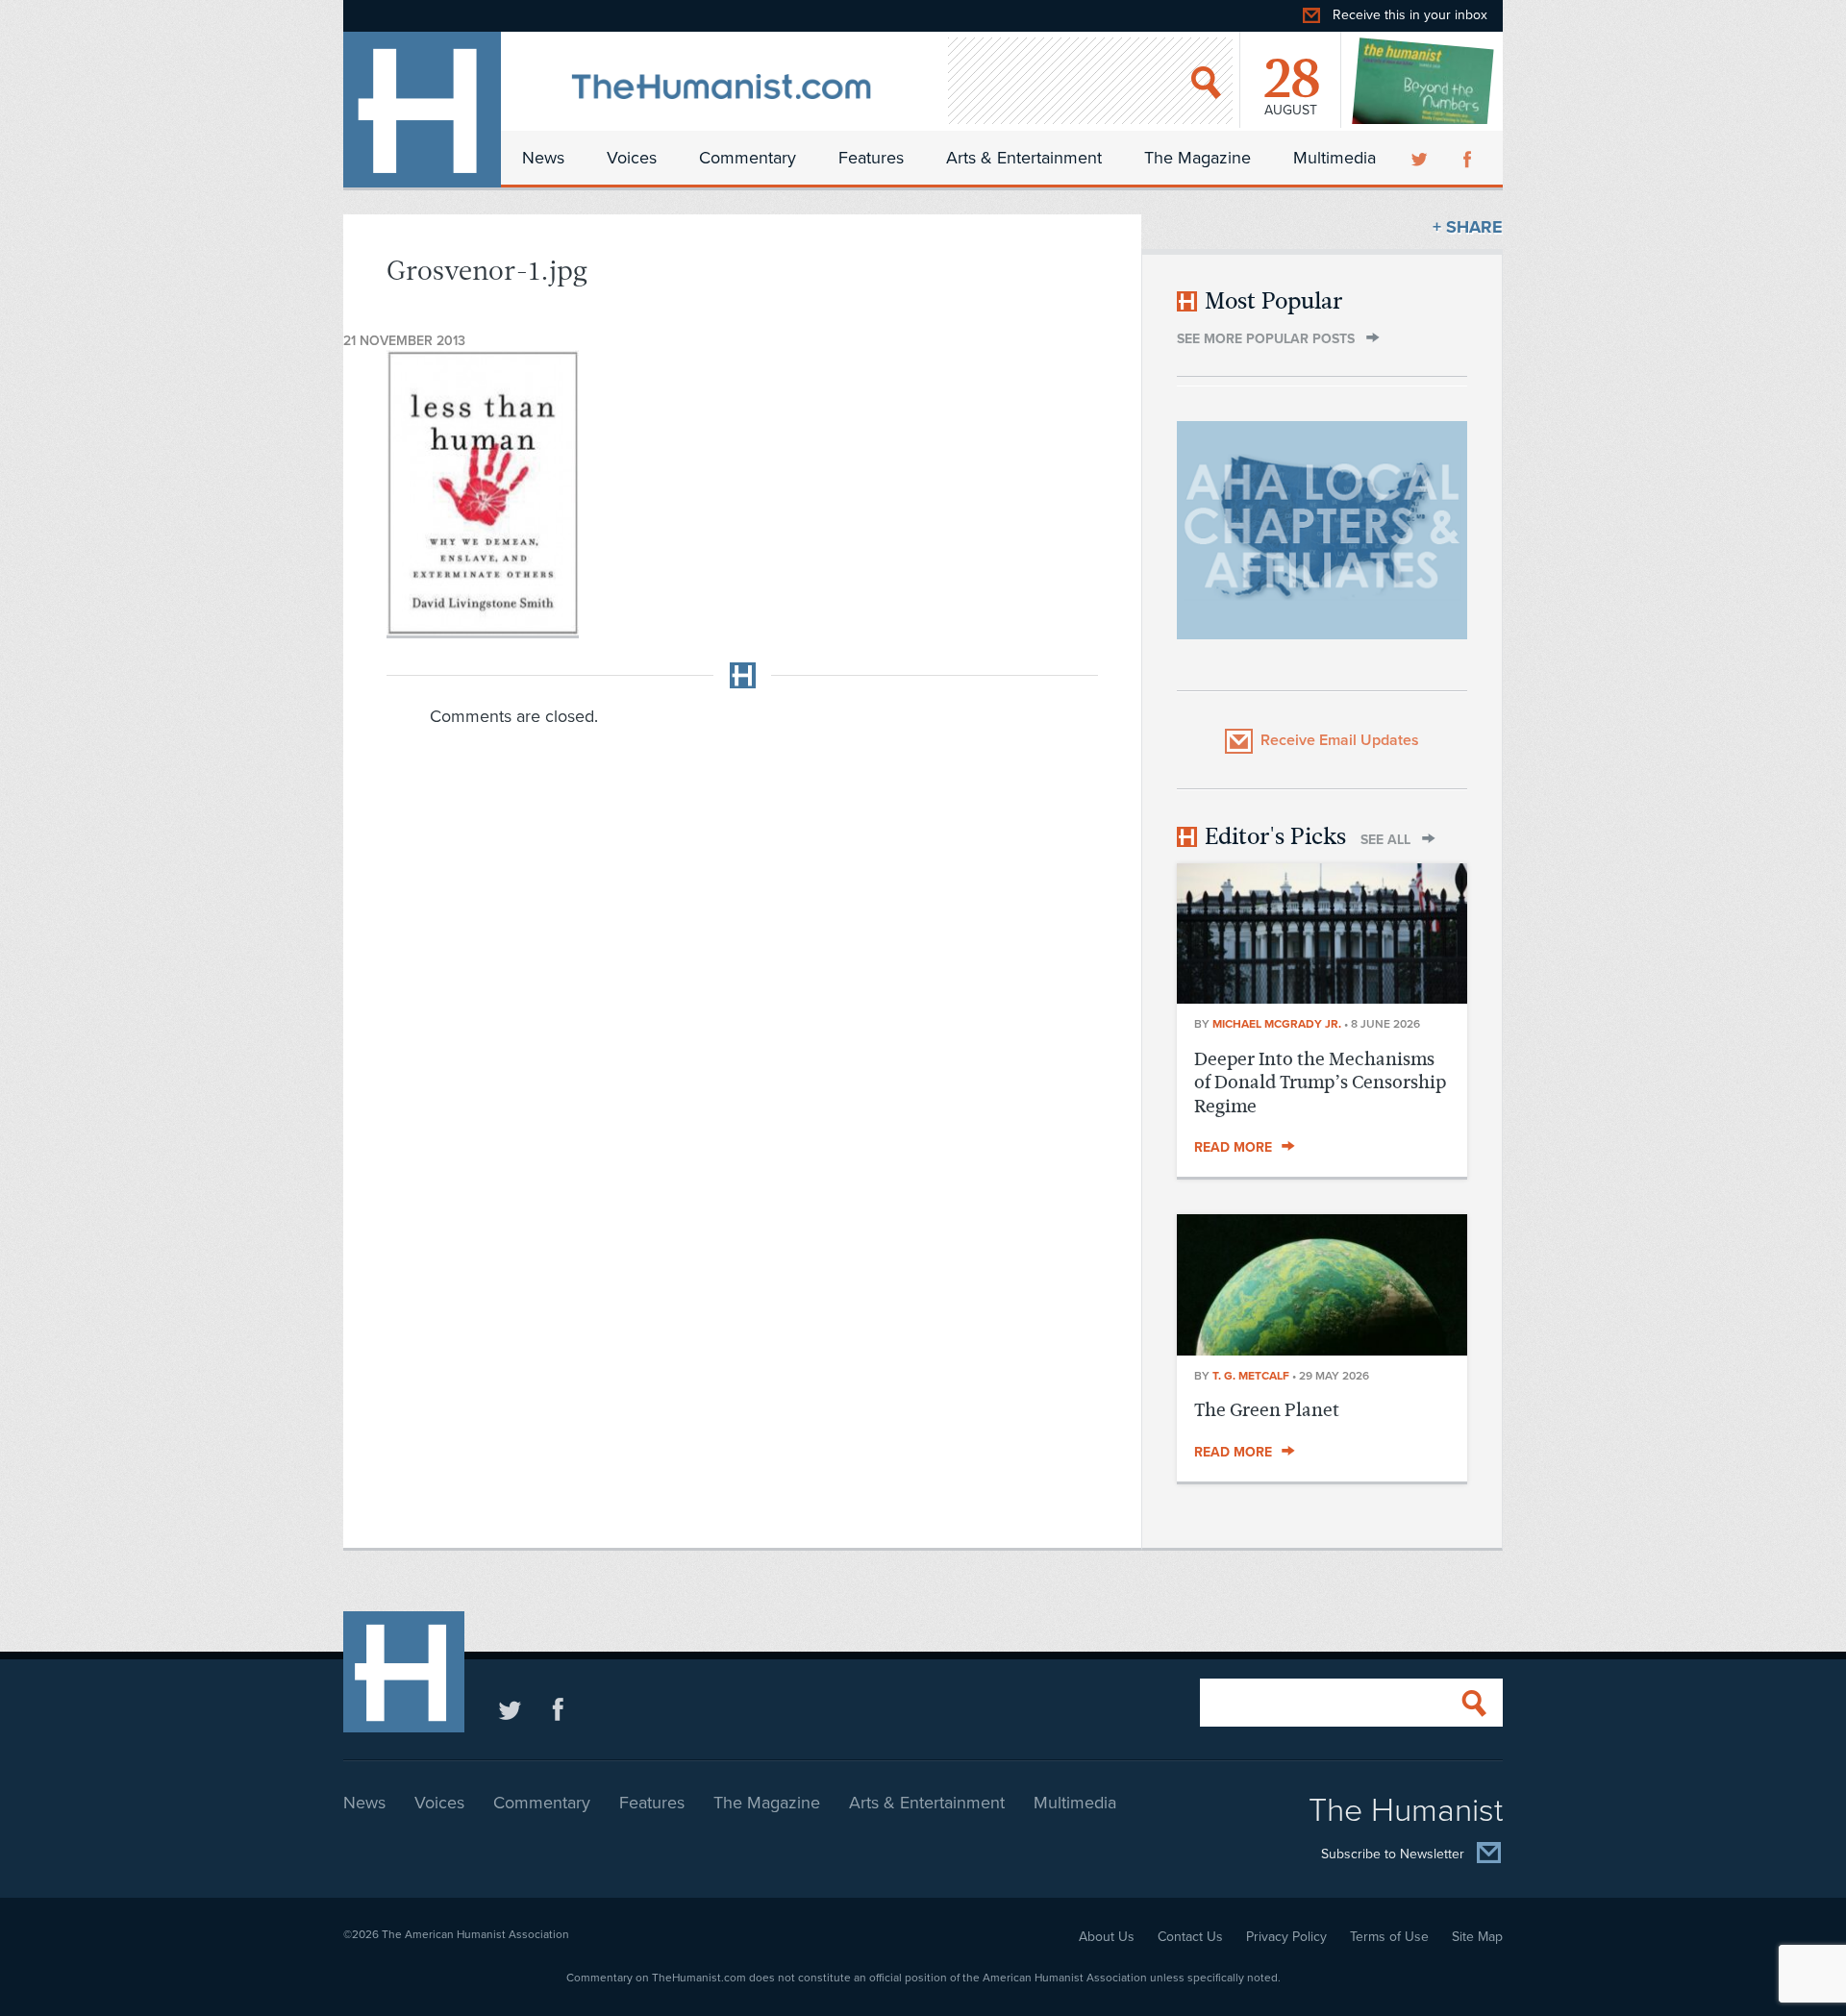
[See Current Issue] (1424, 81)
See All (1385, 840)
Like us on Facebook (558, 1709)
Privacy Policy (1286, 1937)
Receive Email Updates (1340, 740)
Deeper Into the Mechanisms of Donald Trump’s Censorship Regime (1320, 1083)
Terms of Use (1389, 1937)
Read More (1233, 1147)
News (543, 158)
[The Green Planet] (1322, 1350)
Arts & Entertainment (1024, 158)
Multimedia (1335, 158)
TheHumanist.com (422, 110)
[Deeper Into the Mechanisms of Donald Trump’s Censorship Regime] (1322, 998)
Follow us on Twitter (510, 1709)
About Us (1107, 1937)
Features (871, 158)
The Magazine (1197, 158)
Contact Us (1190, 1937)
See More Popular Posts (1266, 339)
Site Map (1477, 1937)
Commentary (748, 158)
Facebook (1469, 158)
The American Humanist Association (475, 1934)
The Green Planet (1267, 1410)
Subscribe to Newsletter (1393, 1854)
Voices (632, 158)
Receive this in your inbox (1410, 15)
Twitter (1421, 158)
